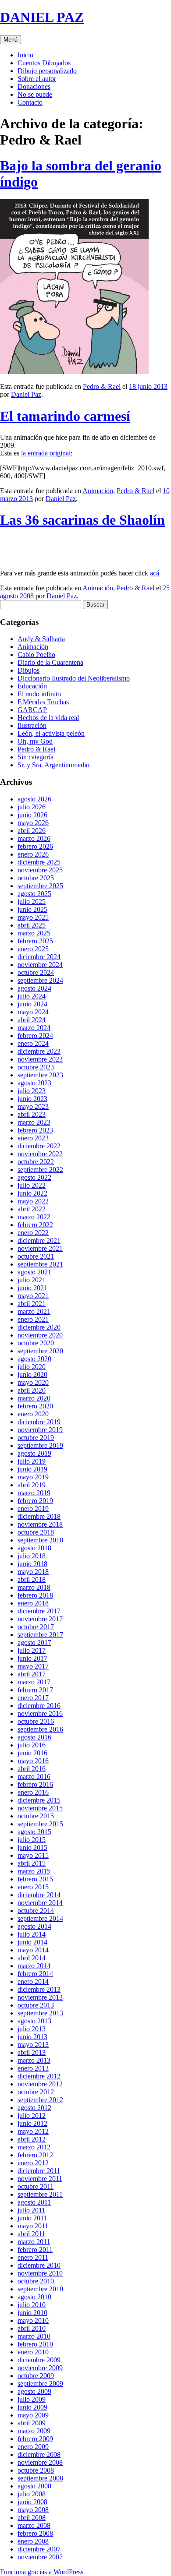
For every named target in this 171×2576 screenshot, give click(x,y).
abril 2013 (32, 2052)
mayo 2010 (33, 2320)
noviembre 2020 (40, 1335)
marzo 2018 (34, 1587)
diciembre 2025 (39, 862)
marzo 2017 (34, 1682)
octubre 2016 (36, 1721)
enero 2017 (33, 1698)
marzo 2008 (34, 2525)
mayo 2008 (33, 2510)
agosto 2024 (34, 988)
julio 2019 (32, 1461)
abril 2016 (32, 1769)
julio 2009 (32, 2399)
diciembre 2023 (39, 1051)
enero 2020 (33, 1414)
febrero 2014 (35, 1974)
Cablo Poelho (36, 655)
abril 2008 (32, 2518)
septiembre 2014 (40, 1918)
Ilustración (32, 725)
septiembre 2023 (40, 1075)
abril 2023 (32, 1114)
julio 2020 (32, 1367)
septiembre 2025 (40, 886)
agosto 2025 (34, 894)
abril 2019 (32, 1485)
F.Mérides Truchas (43, 702)
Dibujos (28, 670)
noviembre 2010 (40, 2273)
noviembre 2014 (40, 1903)
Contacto (30, 102)
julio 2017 (32, 1650)
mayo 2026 (33, 823)
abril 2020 (32, 1390)
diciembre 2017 (39, 1611)
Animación (98, 491)
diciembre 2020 (39, 1327)
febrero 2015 (35, 1879)
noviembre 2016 (40, 1713)
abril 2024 (32, 1020)
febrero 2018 (35, 1595)
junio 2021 (32, 1288)
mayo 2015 (33, 1855)
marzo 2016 (34, 1777)
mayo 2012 (33, 2131)
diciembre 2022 (39, 1146)
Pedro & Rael (102, 386)
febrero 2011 (35, 2250)
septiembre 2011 (40, 2194)
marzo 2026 (34, 838)
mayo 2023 (33, 1106)
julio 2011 (31, 2210)
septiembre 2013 (40, 2013)
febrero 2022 (35, 1225)
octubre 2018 (36, 1532)
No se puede (35, 94)
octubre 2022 (36, 1162)
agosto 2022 (34, 1177)
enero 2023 (33, 1138)
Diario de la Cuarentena (50, 662)
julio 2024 (32, 996)
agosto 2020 (34, 1359)
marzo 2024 (34, 1028)
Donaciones (34, 86)
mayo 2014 (33, 1950)
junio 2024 (32, 1004)
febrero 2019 (35, 1501)
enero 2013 (33, 2068)
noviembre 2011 (40, 2179)
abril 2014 (32, 1958)
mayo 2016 (33, 1761)
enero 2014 (33, 1981)
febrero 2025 (35, 941)
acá (155, 573)
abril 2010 (32, 2328)
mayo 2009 (33, 2415)
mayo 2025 (33, 917)
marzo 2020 (34, 1398)
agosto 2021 (34, 1272)
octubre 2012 (36, 2092)
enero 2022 (33, 1233)
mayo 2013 (33, 2045)
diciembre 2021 (39, 1240)
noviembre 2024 (40, 965)
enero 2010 (33, 2352)
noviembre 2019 (40, 1430)
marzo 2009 (34, 2431)
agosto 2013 (34, 2021)
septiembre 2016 (40, 1729)
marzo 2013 (34, 2060)
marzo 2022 (34, 1217)
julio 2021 (32, 1280)
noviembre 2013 (40, 1997)
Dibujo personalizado (47, 71)
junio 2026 (32, 815)
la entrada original (46, 453)
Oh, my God (35, 741)
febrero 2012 (35, 2155)
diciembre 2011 (39, 2171)
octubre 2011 (36, 2186)
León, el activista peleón (51, 733)
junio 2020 (32, 1374)
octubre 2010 (36, 2281)
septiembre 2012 (40, 2100)
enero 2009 (33, 2447)
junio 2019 (32, 1469)
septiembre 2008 (40, 2478)
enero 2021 (33, 1319)
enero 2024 (33, 1043)
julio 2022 (32, 1185)
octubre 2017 (36, 1627)
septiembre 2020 (40, 1351)
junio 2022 (32, 1193)
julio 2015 (32, 1840)
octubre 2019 (36, 1438)
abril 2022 (32, 1209)
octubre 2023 (36, 1067)
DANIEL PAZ (42, 17)
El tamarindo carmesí (65, 416)
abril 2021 (32, 1304)
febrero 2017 (35, 1690)
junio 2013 (32, 2037)
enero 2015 (33, 1887)
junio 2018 (32, 1564)
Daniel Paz (26, 394)
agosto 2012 (34, 2108)
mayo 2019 (33, 1477)
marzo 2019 (34, 1493)
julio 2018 (32, 1556)
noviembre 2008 (40, 2462)
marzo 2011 (34, 2242)
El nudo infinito (39, 694)
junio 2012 (32, 2123)
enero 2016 (33, 1792)
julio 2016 (32, 1745)
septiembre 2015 (40, 1824)
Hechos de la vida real (48, 718)
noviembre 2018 (40, 1524)
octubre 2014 (36, 1911)
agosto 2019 (34, 1453)
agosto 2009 (34, 2391)
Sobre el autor (37, 79)
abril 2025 (32, 925)
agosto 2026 (34, 799)
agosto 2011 (34, 2202)
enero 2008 (33, 2541)
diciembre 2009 (39, 2360)
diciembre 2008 (39, 2454)
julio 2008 (32, 2494)
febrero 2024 (35, 1036)
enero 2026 (33, 854)
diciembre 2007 (39, 2549)
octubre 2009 (36, 2376)
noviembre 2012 (40, 2084)
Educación (32, 686)
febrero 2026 (35, 846)
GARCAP (32, 710)
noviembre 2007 (40, 2557)
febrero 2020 (35, 1406)
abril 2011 (31, 2234)
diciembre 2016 (39, 1706)
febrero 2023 (35, 1130)
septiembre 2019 (40, 1445)
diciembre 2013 (39, 1989)
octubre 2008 (36, 2470)
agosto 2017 (34, 1643)
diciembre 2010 (39, 2265)
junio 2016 (32, 1753)
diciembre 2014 (39, 1895)
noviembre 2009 (40, 2368)
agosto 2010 (34, 2297)
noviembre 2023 (40, 1059)
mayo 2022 (33, 1201)
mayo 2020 (33, 1382)
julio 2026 (32, 807)
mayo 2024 (33, 1012)
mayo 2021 (33, 1296)
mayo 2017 (33, 1666)
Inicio (25, 55)
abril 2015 (32, 1863)
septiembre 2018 (40, 1540)
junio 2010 (32, 2313)
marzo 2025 (34, 933)
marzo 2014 (34, 1966)
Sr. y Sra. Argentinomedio (53, 765)
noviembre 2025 (40, 870)
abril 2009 (32, 2423)
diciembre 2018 (39, 1516)
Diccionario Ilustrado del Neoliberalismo (74, 678)
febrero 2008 (35, 2533)
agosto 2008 (34, 2486)
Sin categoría (36, 757)
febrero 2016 (35, 1784)
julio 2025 (32, 902)
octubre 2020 (36, 1343)
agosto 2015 (34, 1832)
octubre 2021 (36, 1256)
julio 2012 (32, 2115)
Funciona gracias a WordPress (42, 2572)
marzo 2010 (34, 2336)
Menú (11, 40)
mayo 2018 (33, 1572)
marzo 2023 (34, 1122)
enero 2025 (33, 949)
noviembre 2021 (40, 1248)
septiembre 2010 (40, 2289)
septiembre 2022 (40, 1170)
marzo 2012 (34, 2147)
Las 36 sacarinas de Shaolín (82, 520)
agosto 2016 (34, 1737)
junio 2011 (32, 2218)
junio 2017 (32, 1658)
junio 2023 (32, 1099)
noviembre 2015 (40, 1808)
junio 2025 (32, 909)
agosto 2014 (34, 1926)
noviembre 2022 (40, 1154)
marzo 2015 (34, 1871)
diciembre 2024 (39, 957)
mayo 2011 (33, 2226)
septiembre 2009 (40, 2384)
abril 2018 (32, 1579)
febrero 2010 (35, 2344)
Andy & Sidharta (41, 639)
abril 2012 (32, 2139)
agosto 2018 (34, 1548)
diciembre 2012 (39, 2076)
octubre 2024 (36, 972)
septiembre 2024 (40, 980)
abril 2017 (32, 1674)
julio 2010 (32, 2305)
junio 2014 (32, 1942)
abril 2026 (32, 831)
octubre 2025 (36, 878)
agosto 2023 (34, 1083)
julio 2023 (32, 1091)
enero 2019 (33, 1509)
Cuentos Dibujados (44, 63)
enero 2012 (33, 2163)
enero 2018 (33, 1603)
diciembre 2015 (39, 1800)
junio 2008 (32, 2502)
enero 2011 (33, 2257)
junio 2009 (32, 2407)
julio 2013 (32, 2029)
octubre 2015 (36, 1816)
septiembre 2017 (40, 1635)
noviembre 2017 (40, 1619)
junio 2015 (32, 1847)
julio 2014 (32, 1934)
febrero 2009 (35, 2439)
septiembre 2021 (40, 1264)
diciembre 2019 (39, 1422)
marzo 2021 (34, 1311)
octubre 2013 (36, 2005)
